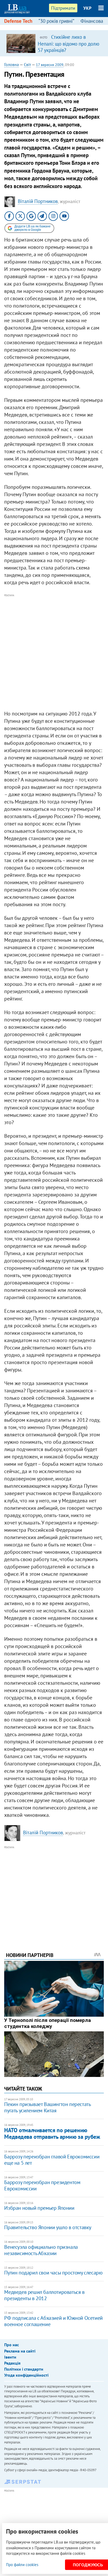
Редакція (12, 2363)
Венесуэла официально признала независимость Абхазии (41, 2250)
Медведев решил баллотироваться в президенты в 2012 (44, 2295)
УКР (87, 8)
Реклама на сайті (20, 2351)
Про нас (12, 2345)
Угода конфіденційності (26, 2375)
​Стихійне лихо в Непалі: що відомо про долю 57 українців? (69, 43)
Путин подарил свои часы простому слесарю (53, 2273)
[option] (54, 43)
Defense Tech (18, 21)
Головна (12, 64)
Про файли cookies (22, 2565)
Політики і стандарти (24, 2369)
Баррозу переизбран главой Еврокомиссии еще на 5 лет (52, 2160)
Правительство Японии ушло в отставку (48, 2227)
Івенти (10, 2357)
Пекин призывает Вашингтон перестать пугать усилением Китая (47, 2107)
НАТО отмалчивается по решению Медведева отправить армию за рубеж (52, 2133)
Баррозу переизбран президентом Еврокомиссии (42, 2185)
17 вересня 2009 (50, 65)
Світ (27, 64)
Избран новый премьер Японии (39, 2208)
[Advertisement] (54, 652)
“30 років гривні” (56, 21)
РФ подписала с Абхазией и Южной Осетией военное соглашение (53, 2321)
